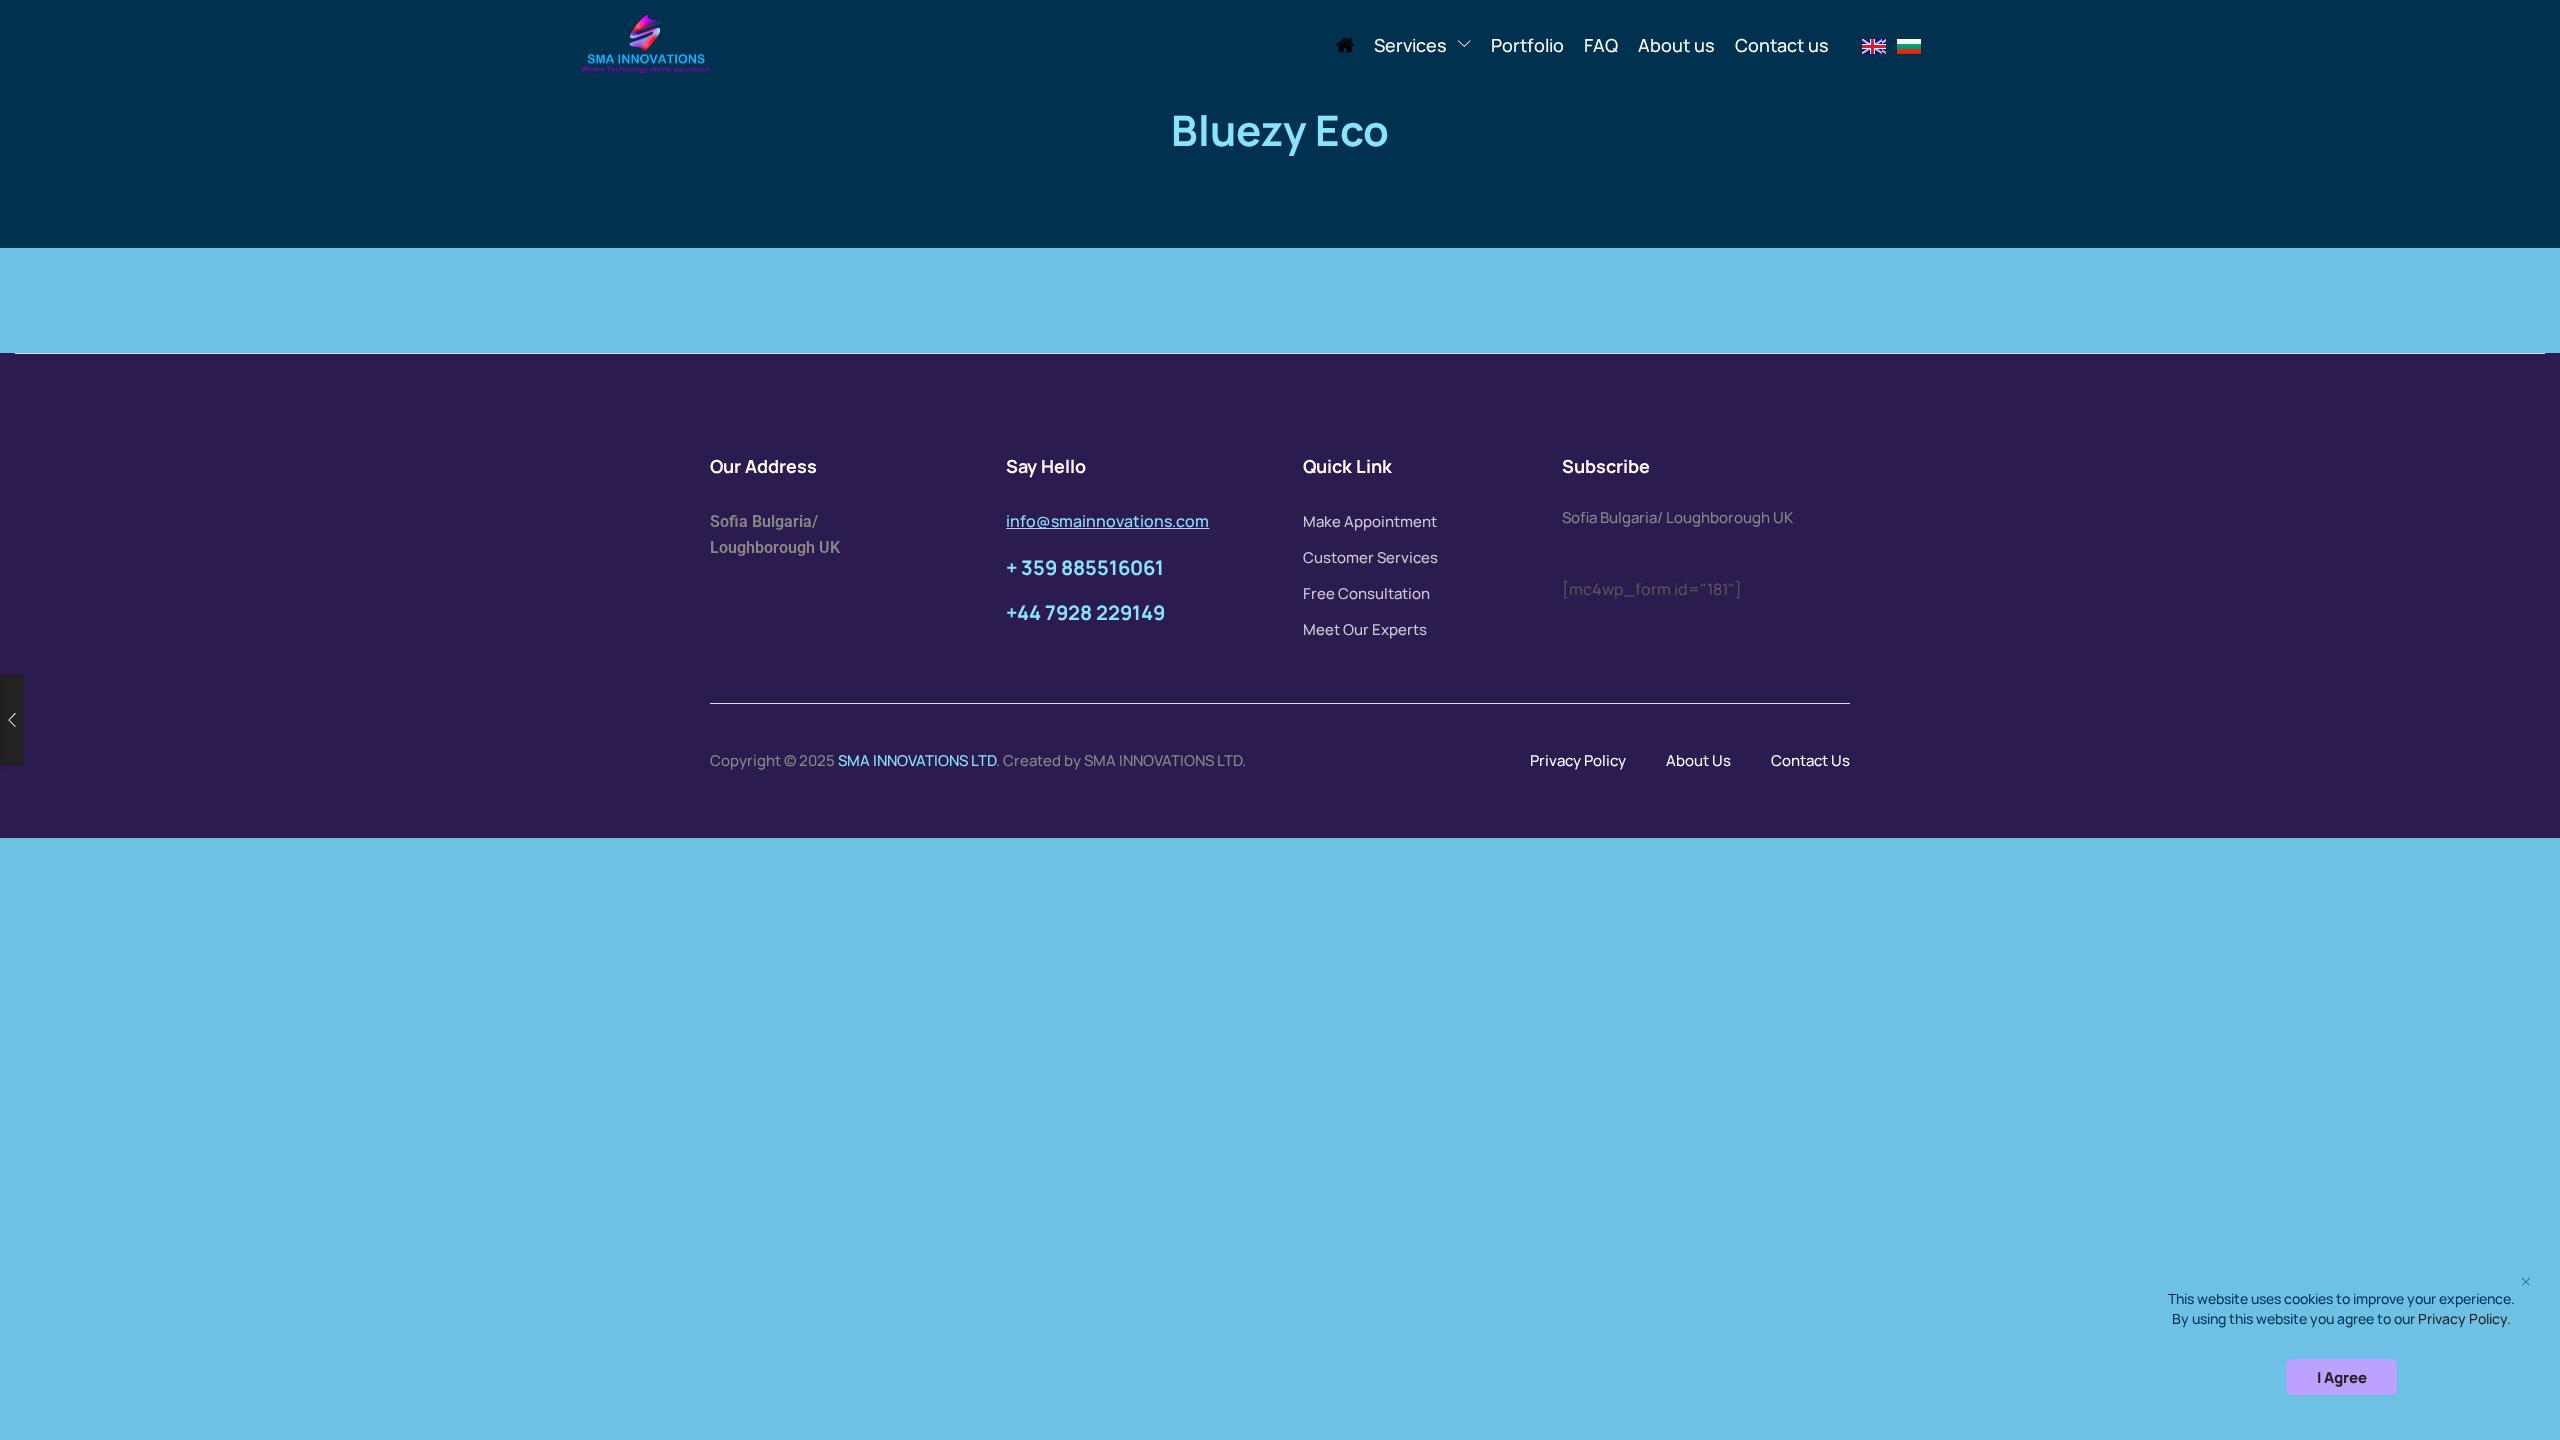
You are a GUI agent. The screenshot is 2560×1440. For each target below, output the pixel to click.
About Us (1698, 760)
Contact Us (1810, 760)
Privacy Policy (1578, 760)
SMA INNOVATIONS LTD (917, 760)
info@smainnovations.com (1107, 521)
